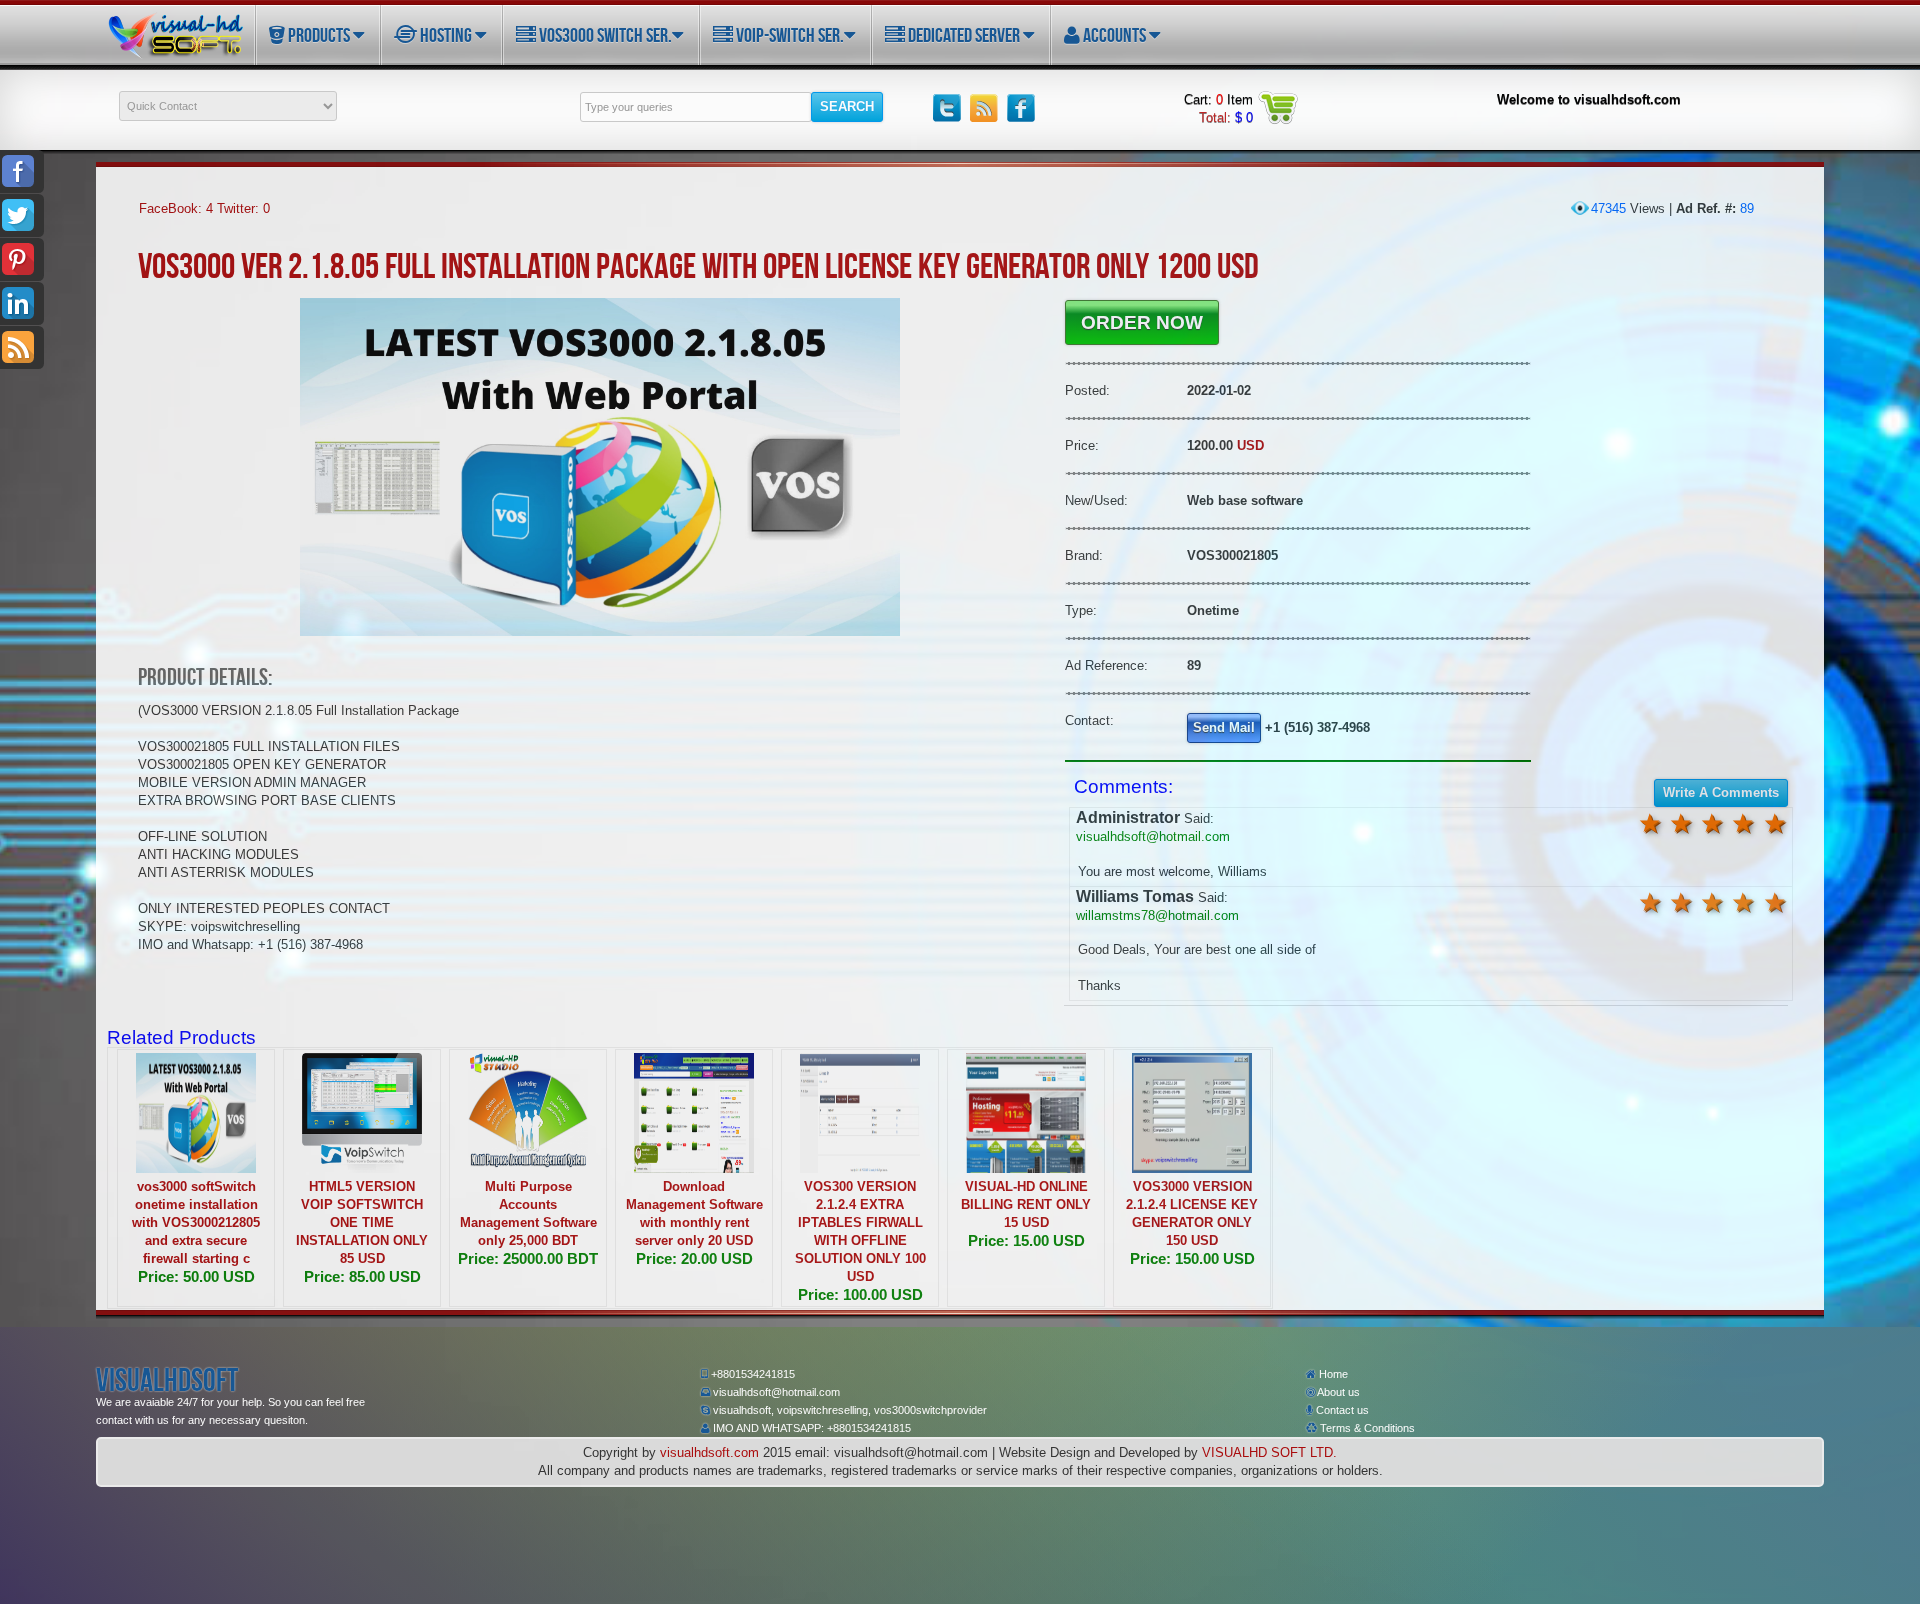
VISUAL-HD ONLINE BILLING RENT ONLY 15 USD (1026, 1204)
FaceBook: (176, 208)
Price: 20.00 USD (694, 1258)
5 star (1650, 823)
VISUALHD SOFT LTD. (1269, 1452)
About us (1337, 1392)
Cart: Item (1218, 99)
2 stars (1744, 823)
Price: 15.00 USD (1026, 1240)
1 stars (1775, 823)
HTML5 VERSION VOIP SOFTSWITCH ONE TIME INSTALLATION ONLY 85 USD (362, 1222)
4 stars (1682, 823)
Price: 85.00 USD (362, 1276)
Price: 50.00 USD (196, 1276)
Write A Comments (1721, 792)
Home (1332, 1374)
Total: (1226, 117)
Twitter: (243, 208)
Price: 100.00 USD (860, 1294)
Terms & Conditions (1366, 1428)
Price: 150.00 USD (1192, 1258)
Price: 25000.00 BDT (528, 1258)
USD (1250, 445)
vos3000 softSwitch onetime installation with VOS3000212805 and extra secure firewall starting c (196, 1222)
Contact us (1341, 1410)
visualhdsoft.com (709, 1452)
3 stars (1713, 823)
